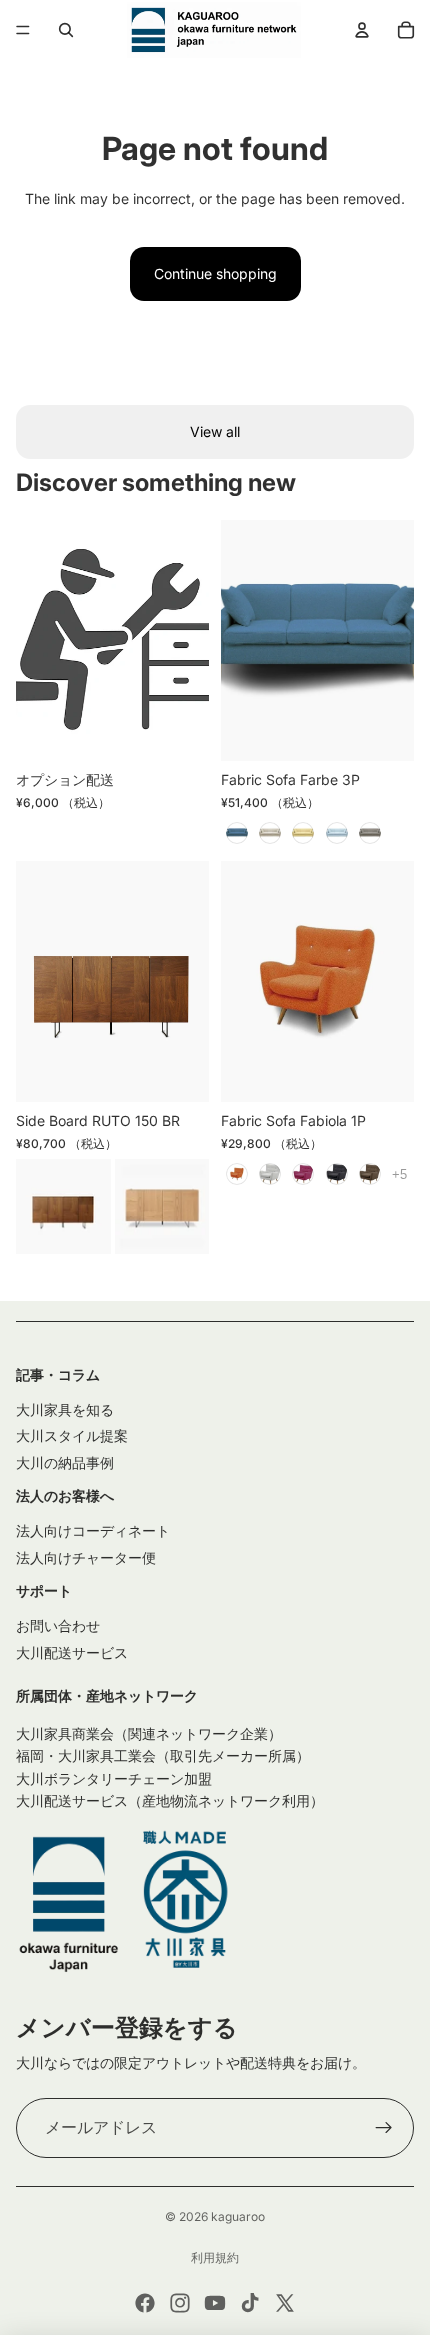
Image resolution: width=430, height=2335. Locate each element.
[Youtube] (215, 2303)
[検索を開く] (66, 30)
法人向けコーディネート (93, 1530)
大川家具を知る (65, 1409)
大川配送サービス (72, 1652)
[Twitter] (285, 2303)
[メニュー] (23, 30)
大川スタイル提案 (72, 1435)
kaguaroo (238, 2216)
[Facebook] (145, 2303)
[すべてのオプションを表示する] (399, 1174)
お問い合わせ (58, 1625)
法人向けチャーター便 (86, 1557)
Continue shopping (215, 273)
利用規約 (215, 2257)
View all (215, 431)
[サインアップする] (384, 2128)
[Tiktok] (250, 2303)
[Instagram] (180, 2303)
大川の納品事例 (65, 1462)
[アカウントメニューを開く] (362, 30)
